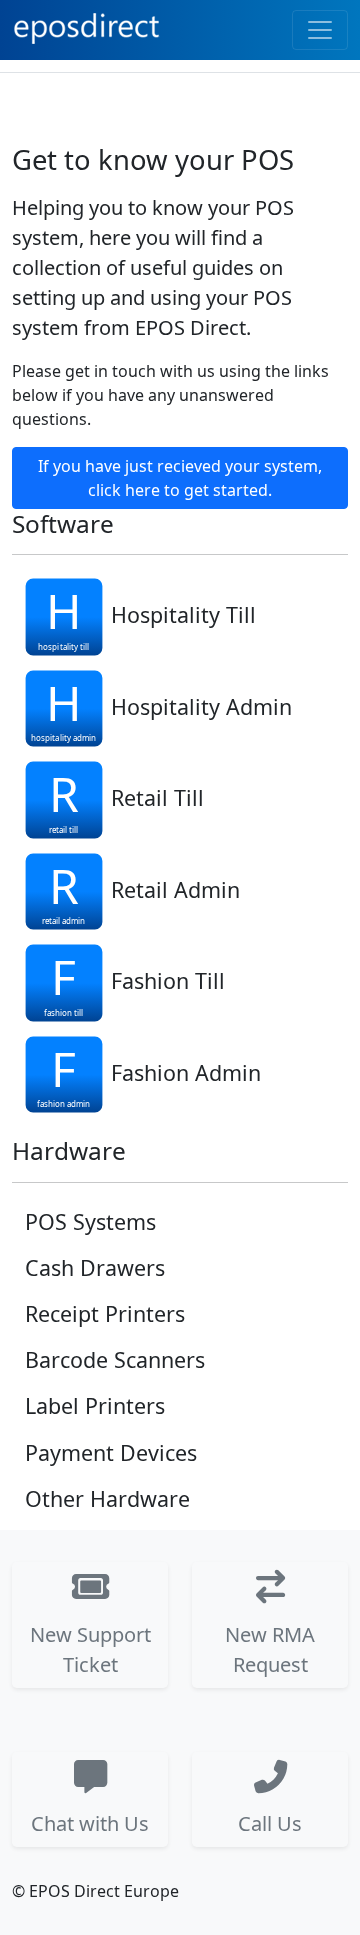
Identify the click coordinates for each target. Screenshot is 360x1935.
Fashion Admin (186, 1071)
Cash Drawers (95, 1267)
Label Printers (95, 1405)
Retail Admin (175, 888)
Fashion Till (168, 980)
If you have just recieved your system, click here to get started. (180, 478)
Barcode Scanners (115, 1359)
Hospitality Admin (201, 705)
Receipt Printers (105, 1313)
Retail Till (157, 797)
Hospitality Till (183, 614)
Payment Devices (111, 1452)
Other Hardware (107, 1498)
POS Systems (90, 1221)
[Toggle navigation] (320, 30)
